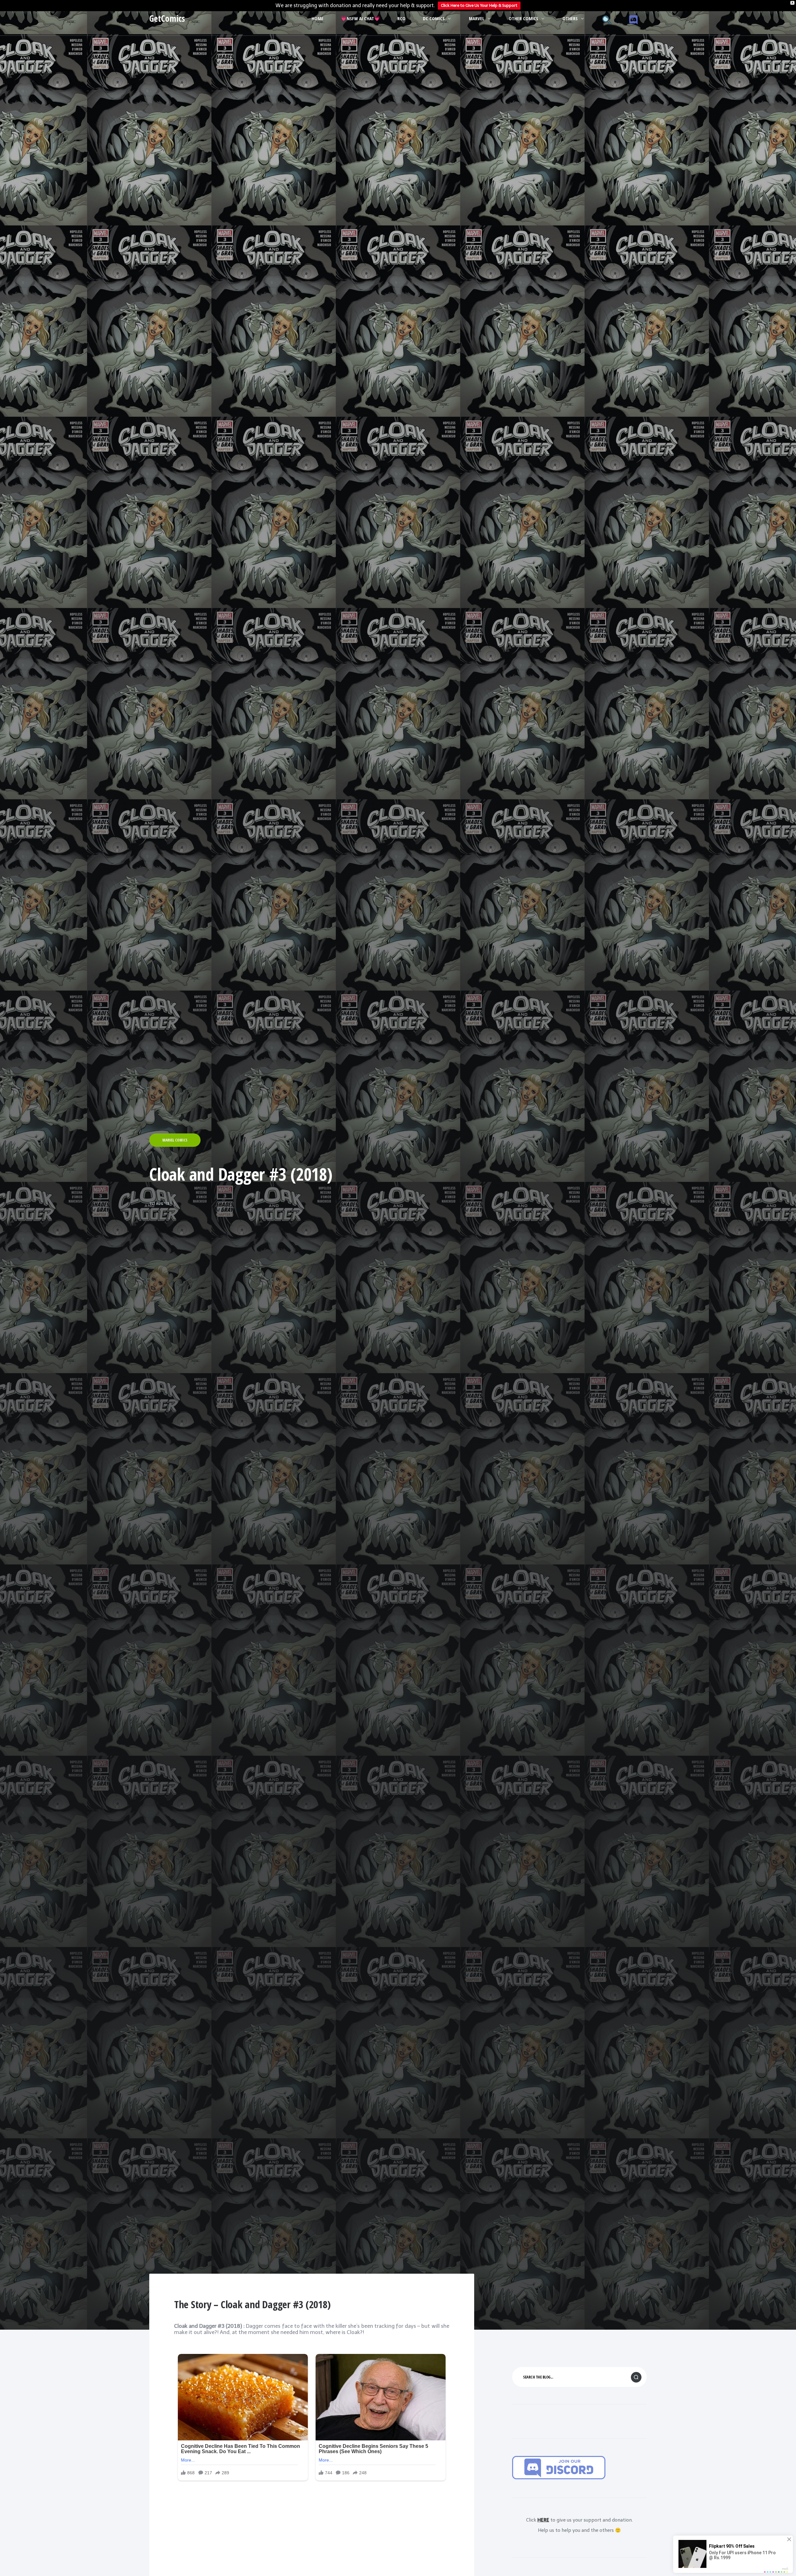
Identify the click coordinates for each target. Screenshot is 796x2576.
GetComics (167, 18)
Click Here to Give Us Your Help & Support (479, 5)
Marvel (477, 18)
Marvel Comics (175, 1140)
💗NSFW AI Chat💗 (360, 18)
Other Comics (523, 18)
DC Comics (434, 18)
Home (317, 18)
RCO (401, 18)
